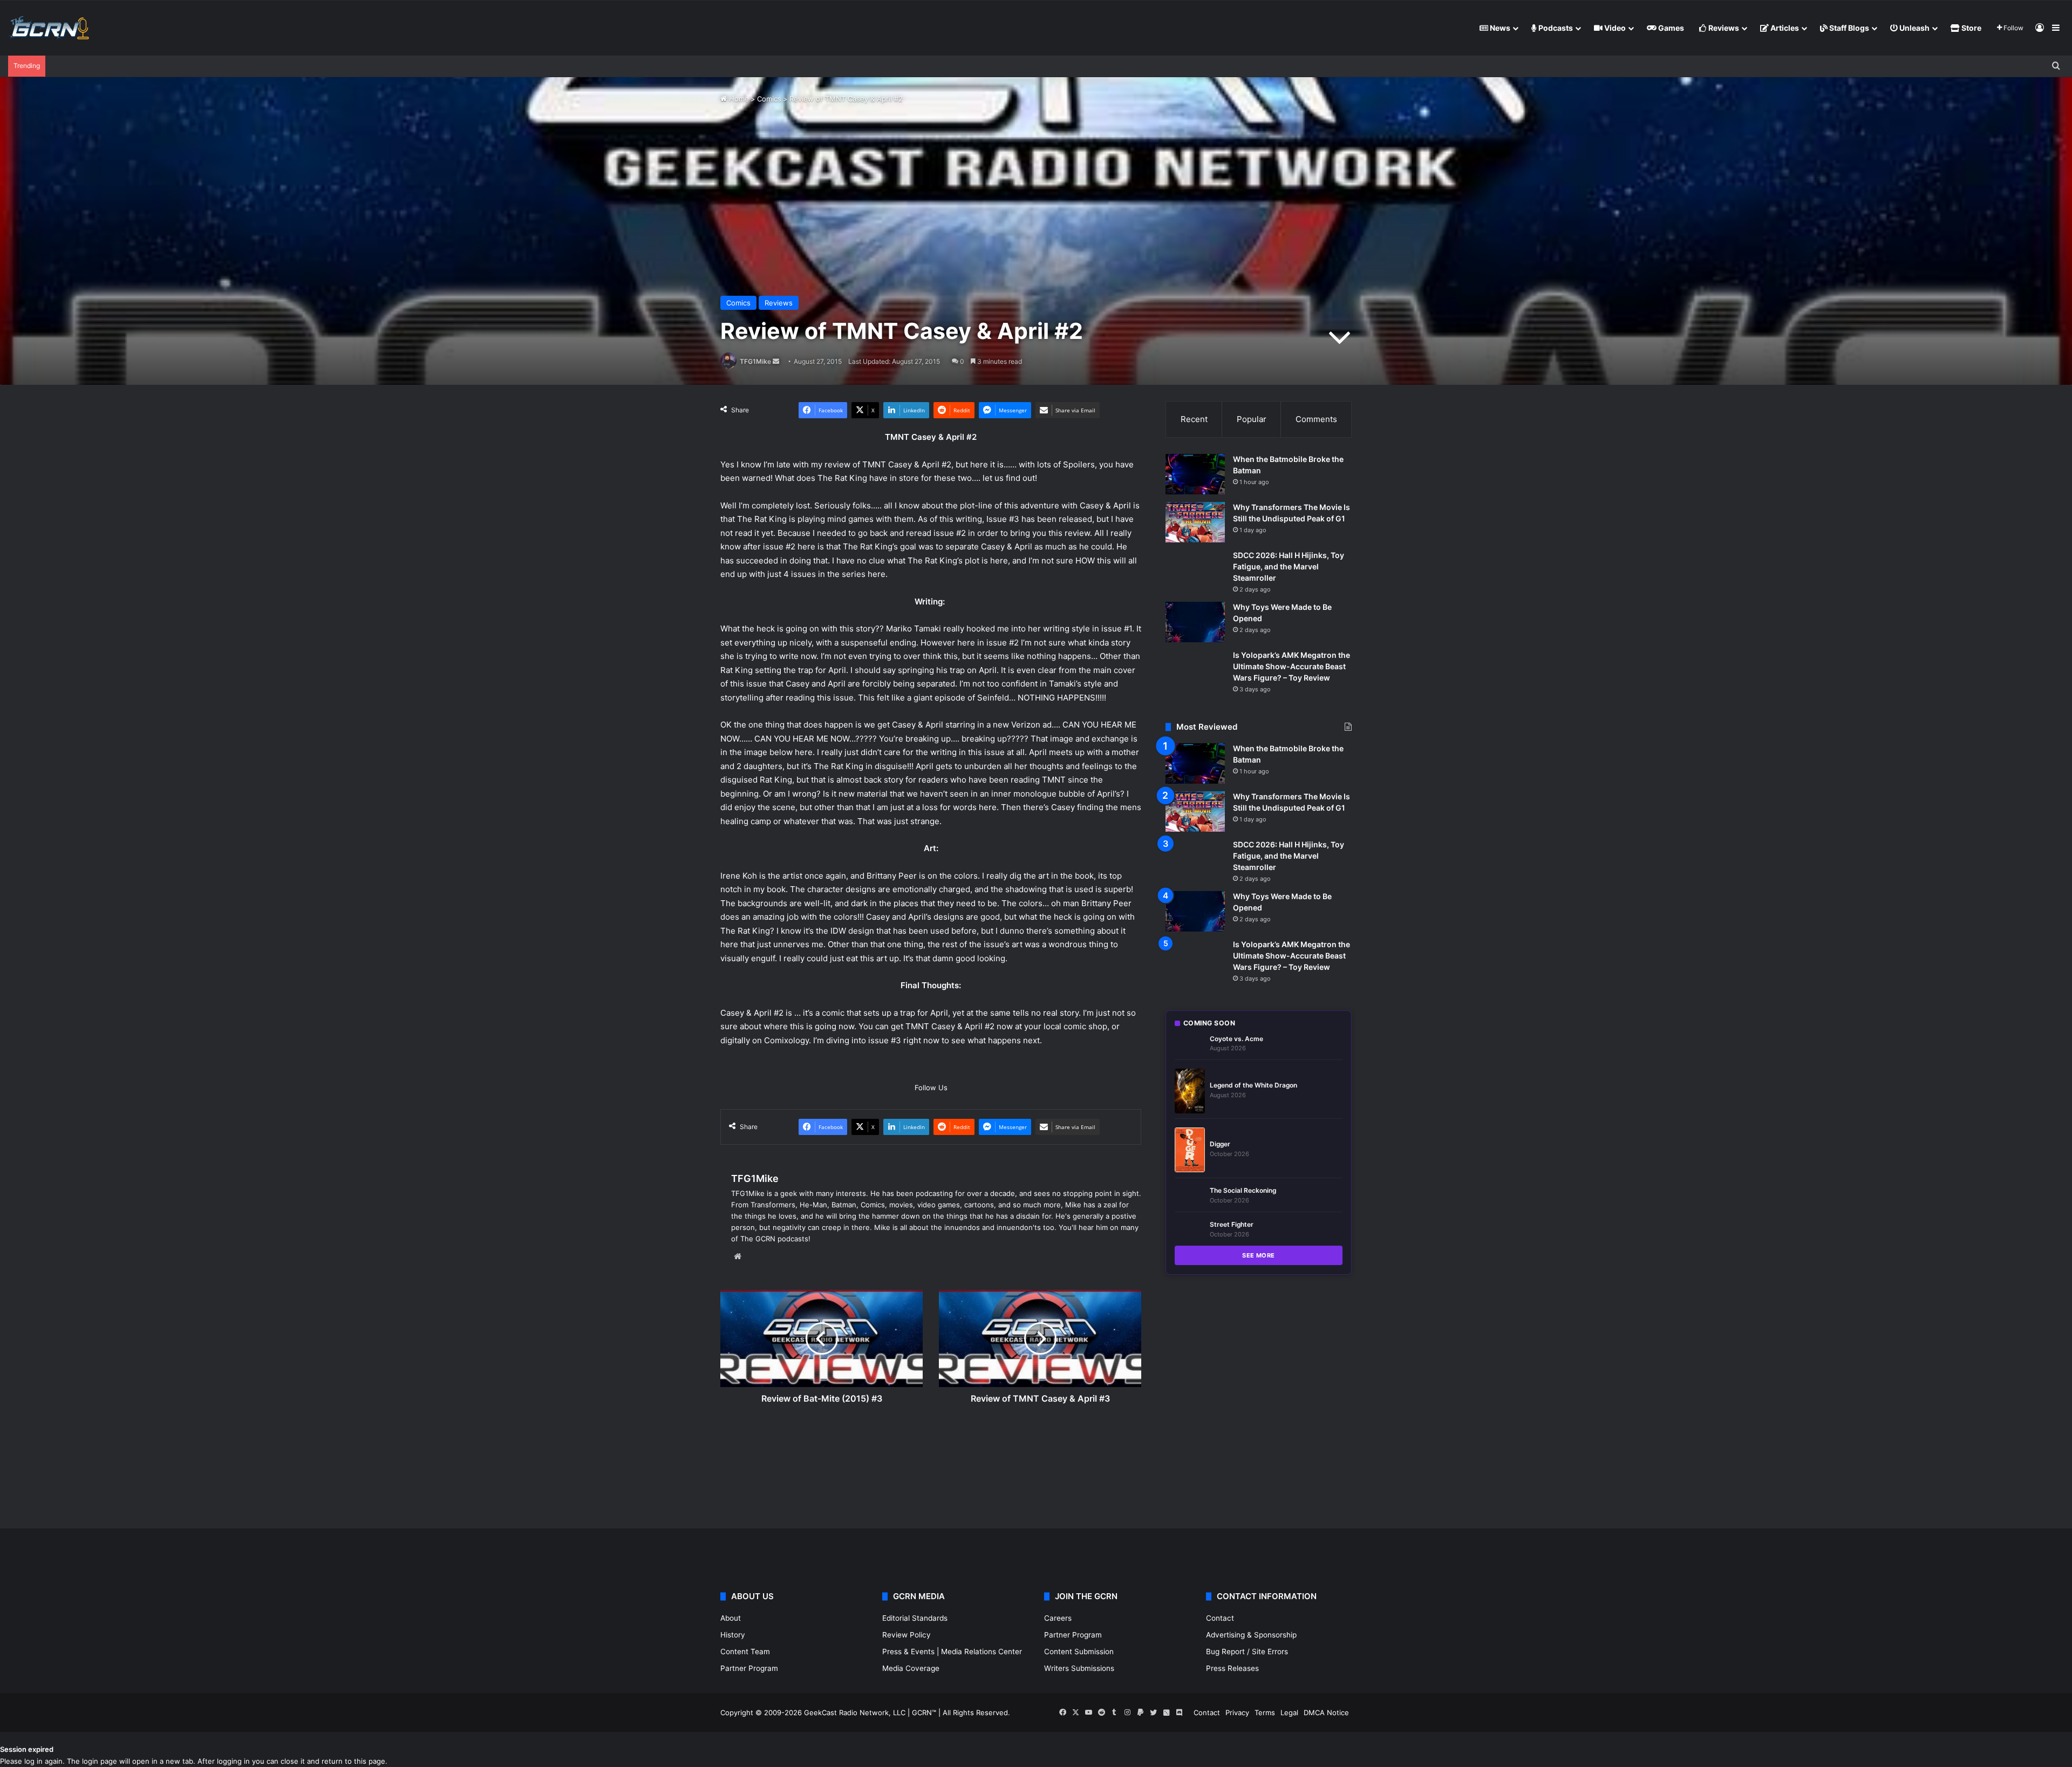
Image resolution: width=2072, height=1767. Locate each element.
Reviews (1723, 28)
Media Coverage (911, 1668)
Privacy (1237, 1712)
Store (1971, 28)
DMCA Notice (1326, 1712)
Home (738, 99)
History (733, 1635)
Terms (1265, 1712)
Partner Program (749, 1668)
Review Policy (906, 1635)
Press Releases (1232, 1668)
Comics (769, 99)
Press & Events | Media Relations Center (952, 1652)
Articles (1784, 28)
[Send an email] (776, 361)
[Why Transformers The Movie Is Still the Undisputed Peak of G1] (1195, 522)
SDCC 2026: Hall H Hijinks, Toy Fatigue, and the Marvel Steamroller (1289, 566)
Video (1614, 28)
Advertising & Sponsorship (1251, 1635)
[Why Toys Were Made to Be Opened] (1195, 622)
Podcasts (1555, 28)
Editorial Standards (915, 1618)
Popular (1252, 419)
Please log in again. (32, 1761)
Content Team (745, 1652)
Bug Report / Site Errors (1247, 1652)
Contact (1220, 1618)
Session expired (27, 1749)
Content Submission (1079, 1652)
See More (1259, 1255)
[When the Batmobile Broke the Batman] (1195, 474)
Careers (1058, 1618)
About (731, 1618)
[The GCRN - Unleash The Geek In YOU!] (49, 28)
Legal (1289, 1712)
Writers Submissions (1079, 1668)
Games (1670, 28)
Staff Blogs (1848, 28)
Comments (1316, 419)
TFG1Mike (755, 361)
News (1499, 28)
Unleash (1914, 28)
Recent (1194, 419)
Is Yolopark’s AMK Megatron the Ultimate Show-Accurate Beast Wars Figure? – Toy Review (1291, 666)
